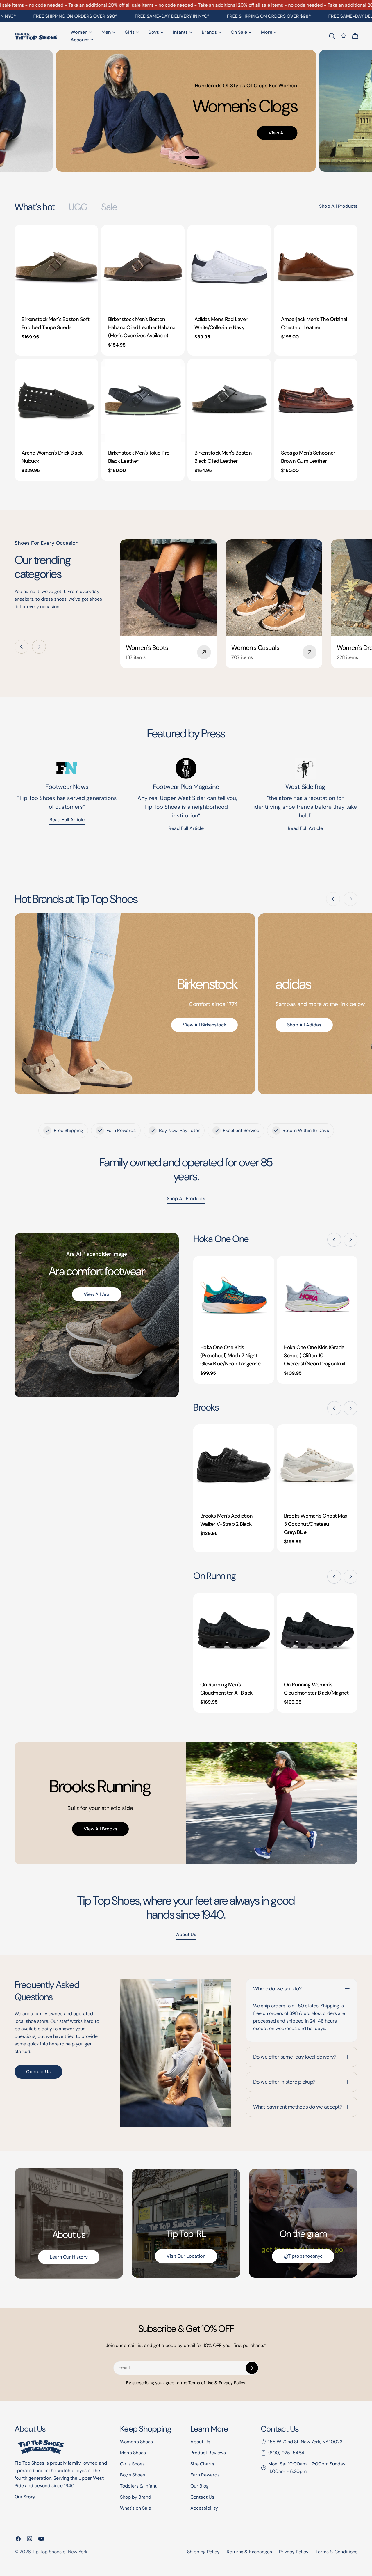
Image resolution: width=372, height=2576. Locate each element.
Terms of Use (201, 2383)
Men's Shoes (133, 2453)
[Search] (332, 36)
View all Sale (237, 140)
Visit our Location (186, 2256)
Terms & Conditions (337, 2552)
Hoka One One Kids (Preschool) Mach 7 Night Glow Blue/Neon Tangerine (230, 1356)
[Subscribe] (252, 2368)
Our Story (25, 2497)
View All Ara (97, 1294)
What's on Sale (136, 2508)
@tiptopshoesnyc (303, 2256)
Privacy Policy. (232, 2383)
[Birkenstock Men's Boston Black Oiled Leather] (229, 400)
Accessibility (204, 2508)
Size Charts (202, 2464)
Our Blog (200, 2486)
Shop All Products (338, 206)
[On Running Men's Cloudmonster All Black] (234, 1633)
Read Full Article (186, 828)
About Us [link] (186, 1934)
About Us (200, 2442)
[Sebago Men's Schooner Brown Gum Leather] (316, 400)
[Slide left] (22, 647)
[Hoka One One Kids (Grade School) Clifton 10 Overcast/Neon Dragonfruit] (317, 1296)
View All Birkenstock (204, 1025)
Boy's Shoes (133, 2475)
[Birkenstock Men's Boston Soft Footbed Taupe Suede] (56, 267)
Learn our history (69, 2257)
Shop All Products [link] (186, 1199)
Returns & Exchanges (249, 2552)
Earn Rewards (205, 2475)
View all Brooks (100, 1829)
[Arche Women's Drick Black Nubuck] (56, 400)
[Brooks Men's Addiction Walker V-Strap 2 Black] (234, 1465)
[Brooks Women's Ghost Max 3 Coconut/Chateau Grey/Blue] (317, 1465)
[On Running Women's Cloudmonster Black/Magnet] (317, 1633)
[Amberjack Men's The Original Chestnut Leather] (316, 267)
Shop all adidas (304, 1025)
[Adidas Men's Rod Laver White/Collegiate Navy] (229, 267)
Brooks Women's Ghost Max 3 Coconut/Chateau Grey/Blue (316, 1524)
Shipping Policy (203, 2552)
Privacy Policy (294, 2552)
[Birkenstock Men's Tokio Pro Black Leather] (143, 400)
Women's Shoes (136, 2442)
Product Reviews (208, 2453)
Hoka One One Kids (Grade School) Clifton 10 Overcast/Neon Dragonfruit (315, 1356)
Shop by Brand (136, 2497)
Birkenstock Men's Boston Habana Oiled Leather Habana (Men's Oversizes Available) (142, 327)
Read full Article (67, 820)
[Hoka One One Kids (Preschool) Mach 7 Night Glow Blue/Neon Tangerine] (234, 1296)
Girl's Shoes (132, 2464)
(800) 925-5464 (286, 2453)
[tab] (35, 207)
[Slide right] (39, 647)
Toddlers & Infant (138, 2486)
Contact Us (38, 2072)
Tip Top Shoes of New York (60, 2552)
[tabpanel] (186, 353)
